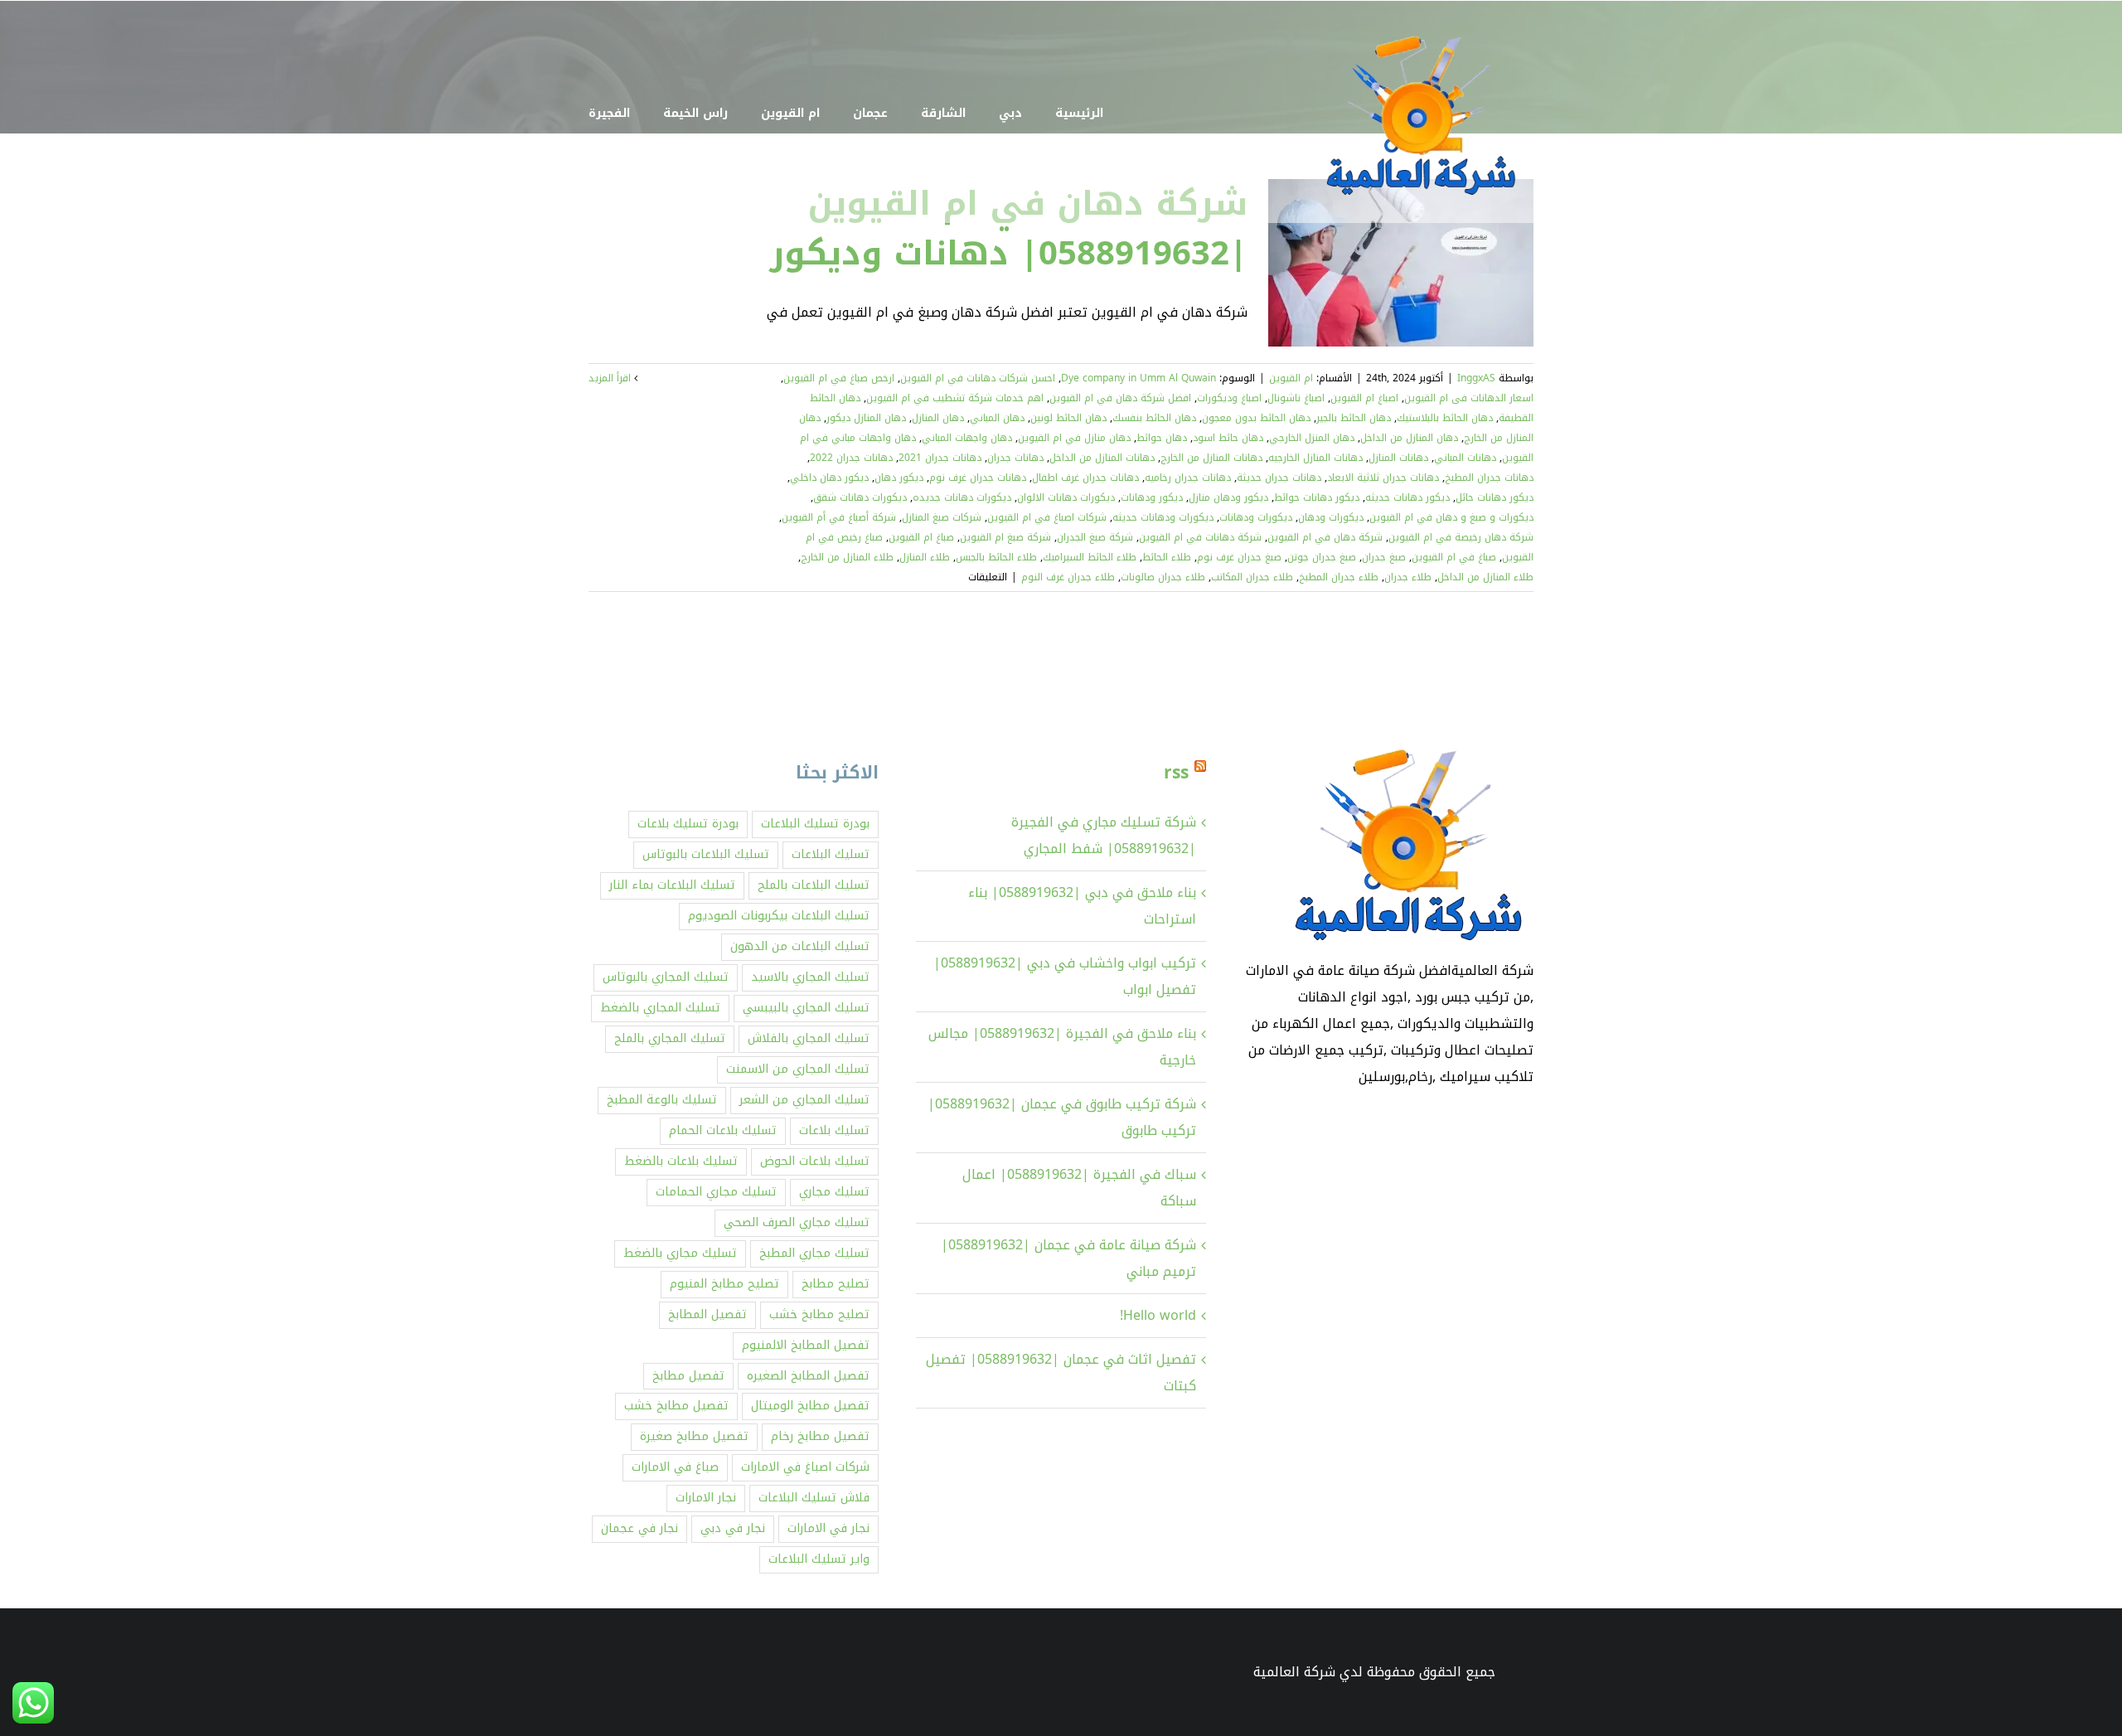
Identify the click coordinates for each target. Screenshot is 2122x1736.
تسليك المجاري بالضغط (660, 1008)
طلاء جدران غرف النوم (1068, 577)
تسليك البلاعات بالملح (814, 885)
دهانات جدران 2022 (851, 458)
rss (1176, 773)
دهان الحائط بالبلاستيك (1445, 418)
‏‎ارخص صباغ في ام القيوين (839, 378)
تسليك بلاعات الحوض (815, 1161)
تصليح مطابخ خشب (819, 1314)
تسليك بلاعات (834, 1130)
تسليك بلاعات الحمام (723, 1130)
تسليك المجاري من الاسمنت (798, 1069)
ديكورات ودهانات (1256, 517)
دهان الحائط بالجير (1354, 418)
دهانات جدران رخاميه (1188, 478)
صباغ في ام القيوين (1454, 557)
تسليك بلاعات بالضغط (681, 1161)
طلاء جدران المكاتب (1252, 577)
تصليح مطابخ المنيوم (724, 1284)
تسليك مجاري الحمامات (716, 1192)
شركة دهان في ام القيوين (1325, 537)
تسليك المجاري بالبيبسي (806, 1008)
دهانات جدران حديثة (1279, 478)
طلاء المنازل (925, 557)
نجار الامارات (706, 1498)
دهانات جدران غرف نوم (978, 478)
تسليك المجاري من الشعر (804, 1100)
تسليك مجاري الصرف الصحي (797, 1222)
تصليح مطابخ (836, 1284)
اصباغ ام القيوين (1364, 398)
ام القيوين (1291, 378)
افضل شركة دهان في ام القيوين (1120, 398)
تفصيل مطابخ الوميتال (810, 1406)
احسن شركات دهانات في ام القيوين (978, 378)
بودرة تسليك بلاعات (688, 824)
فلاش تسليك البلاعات (814, 1498)
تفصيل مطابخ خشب (676, 1406)
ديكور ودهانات (1152, 497)
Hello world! (1158, 1315)
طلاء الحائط (1167, 557)
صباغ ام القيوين (921, 537)
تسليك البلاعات (831, 854)
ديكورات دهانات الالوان (1066, 497)
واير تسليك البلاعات (819, 1559)
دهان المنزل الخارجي (1312, 438)
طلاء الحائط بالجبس (996, 557)
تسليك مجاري (834, 1192)
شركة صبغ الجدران (1095, 537)
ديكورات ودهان (1331, 517)
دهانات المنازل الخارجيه (1315, 458)
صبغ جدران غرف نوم (1239, 557)
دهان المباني (997, 418)
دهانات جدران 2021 (940, 458)
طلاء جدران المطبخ (1339, 577)
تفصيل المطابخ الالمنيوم (806, 1345)
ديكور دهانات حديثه (1407, 497)
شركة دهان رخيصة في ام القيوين (1461, 537)
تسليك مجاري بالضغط (680, 1253)
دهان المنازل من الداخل (1409, 438)
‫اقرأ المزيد (611, 378)
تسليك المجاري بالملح (670, 1038)
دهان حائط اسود (1228, 438)
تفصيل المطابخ (707, 1314)
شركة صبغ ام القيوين (1005, 537)
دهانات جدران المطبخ (1489, 478)
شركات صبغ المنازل (942, 517)
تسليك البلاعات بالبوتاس (706, 854)
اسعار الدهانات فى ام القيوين (1469, 398)
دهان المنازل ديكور (866, 418)
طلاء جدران (1408, 577)
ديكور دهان (899, 478)
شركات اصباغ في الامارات (805, 1467)
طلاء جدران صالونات (1163, 577)
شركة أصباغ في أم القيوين (839, 517)
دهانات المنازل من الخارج (1211, 458)
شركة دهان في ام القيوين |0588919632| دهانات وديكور (1009, 229)
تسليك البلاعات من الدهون (800, 946)
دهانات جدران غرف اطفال (1085, 478)
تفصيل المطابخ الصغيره (808, 1376)
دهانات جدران (1015, 458)
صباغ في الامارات (675, 1467)
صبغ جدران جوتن (1322, 557)
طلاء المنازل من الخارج (847, 557)
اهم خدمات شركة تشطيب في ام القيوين (955, 398)
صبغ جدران (1384, 557)
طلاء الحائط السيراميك (1090, 557)
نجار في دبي (733, 1528)
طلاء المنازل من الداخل (1485, 577)
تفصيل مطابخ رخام (820, 1436)
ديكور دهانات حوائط (1317, 497)
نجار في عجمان (640, 1528)
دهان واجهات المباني (967, 438)
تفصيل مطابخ (688, 1376)
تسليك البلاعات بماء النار (672, 885)
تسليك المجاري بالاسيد (810, 977)
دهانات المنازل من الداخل (1102, 458)
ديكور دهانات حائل (1495, 497)
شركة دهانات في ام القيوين (1200, 537)
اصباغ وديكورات (1229, 398)
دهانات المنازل (1398, 458)
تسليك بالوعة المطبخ (662, 1100)
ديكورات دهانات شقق (860, 497)
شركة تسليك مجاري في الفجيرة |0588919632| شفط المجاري (1104, 835)
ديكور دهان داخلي (829, 478)
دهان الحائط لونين (1068, 418)
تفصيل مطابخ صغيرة (694, 1436)
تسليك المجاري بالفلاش (809, 1038)
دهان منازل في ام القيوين (1074, 438)
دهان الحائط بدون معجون (1256, 418)
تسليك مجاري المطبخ (814, 1253)
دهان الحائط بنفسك (1154, 418)
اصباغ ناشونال (1296, 398)
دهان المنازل (938, 418)
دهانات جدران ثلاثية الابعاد (1383, 478)
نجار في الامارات (828, 1528)
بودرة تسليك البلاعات (815, 824)
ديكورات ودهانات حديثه (1163, 517)
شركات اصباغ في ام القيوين (1047, 517)
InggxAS (1476, 378)
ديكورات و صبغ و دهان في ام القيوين (1451, 517)
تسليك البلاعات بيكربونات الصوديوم (779, 916)
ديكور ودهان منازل (1228, 497)
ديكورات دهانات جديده (962, 497)
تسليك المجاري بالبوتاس (666, 977)
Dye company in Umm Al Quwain (1139, 378)
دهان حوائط (1162, 438)
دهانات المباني (1465, 458)
